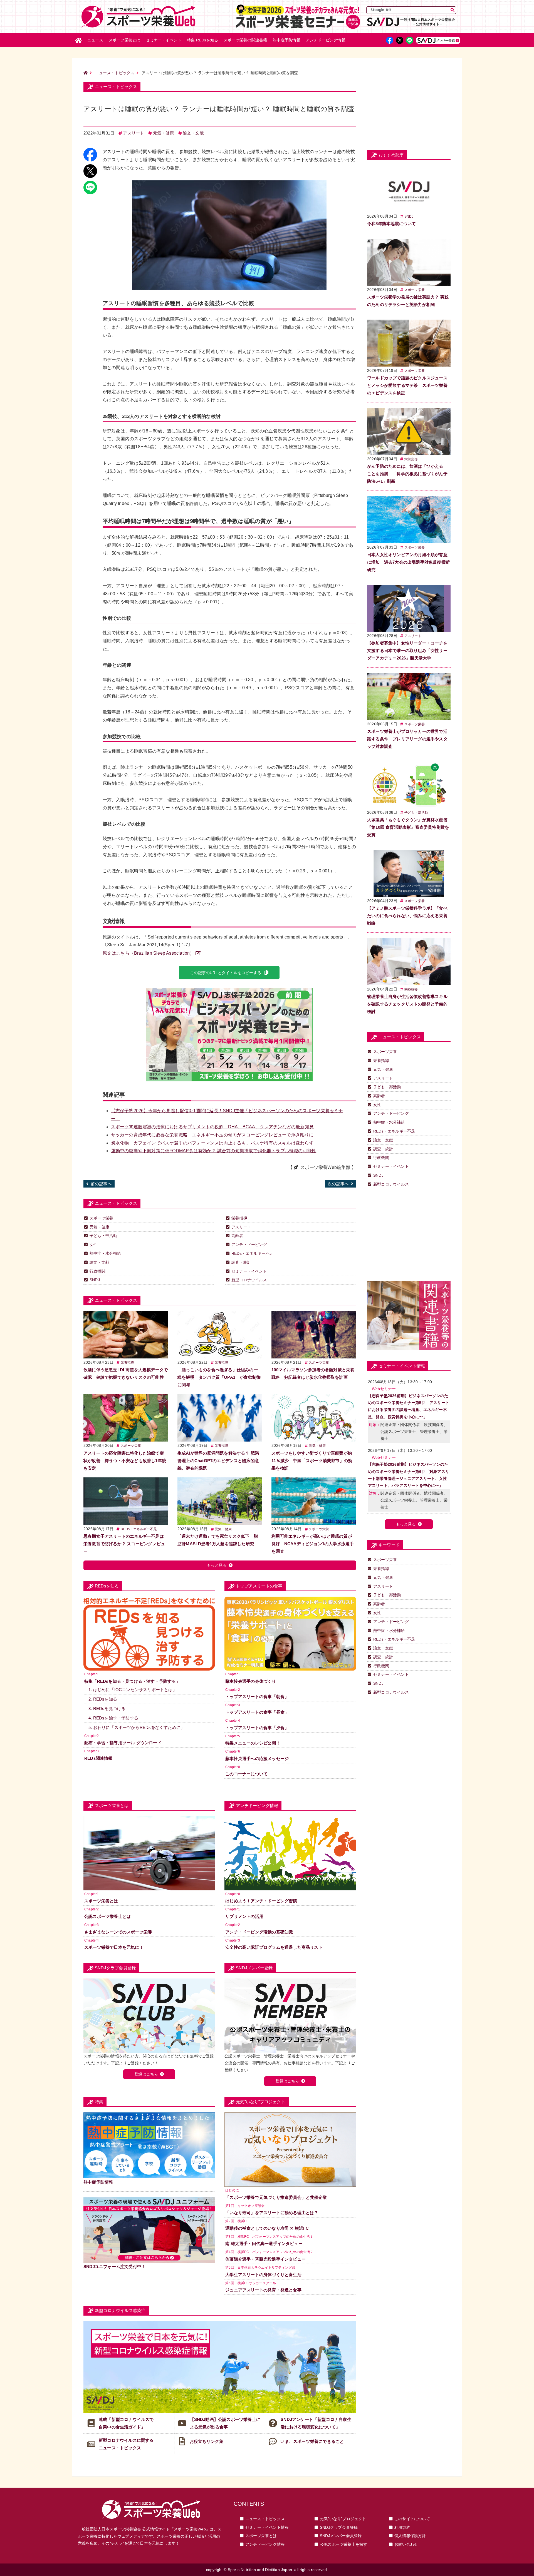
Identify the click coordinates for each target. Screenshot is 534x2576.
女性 (93, 1245)
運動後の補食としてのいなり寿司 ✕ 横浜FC (267, 2228)
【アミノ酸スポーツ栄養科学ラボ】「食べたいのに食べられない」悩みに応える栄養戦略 (407, 916)
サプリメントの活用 (244, 1916)
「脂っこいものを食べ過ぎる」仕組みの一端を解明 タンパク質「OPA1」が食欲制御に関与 (219, 1377)
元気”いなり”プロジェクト (343, 2519)
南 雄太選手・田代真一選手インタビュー (264, 2243)
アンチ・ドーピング (249, 1245)
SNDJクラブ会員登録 (339, 2527)
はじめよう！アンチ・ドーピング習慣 (261, 1901)
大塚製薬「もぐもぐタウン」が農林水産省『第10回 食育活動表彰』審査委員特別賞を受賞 (408, 827)
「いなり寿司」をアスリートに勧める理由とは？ (272, 2213)
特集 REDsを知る (202, 40)
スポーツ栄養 (101, 1218)
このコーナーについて (246, 1774)
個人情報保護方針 (410, 2536)
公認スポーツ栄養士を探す (343, 2544)
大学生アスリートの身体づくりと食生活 (263, 2275)
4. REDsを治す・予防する (113, 1718)
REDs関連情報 (98, 1758)
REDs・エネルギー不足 (252, 1253)
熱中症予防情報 (286, 40)
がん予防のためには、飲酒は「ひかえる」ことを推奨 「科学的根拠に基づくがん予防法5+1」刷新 (407, 474)
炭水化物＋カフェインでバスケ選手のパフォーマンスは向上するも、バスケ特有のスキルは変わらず (212, 1143)
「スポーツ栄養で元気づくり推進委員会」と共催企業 (276, 2197)
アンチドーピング (326, 40)
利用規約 (402, 2527)
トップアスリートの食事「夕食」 (257, 1728)
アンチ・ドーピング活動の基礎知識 (259, 1932)
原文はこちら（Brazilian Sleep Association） (149, 953)
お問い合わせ (406, 2544)
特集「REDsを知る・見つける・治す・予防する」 (132, 1681)
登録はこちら (146, 2074)
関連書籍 (245, 40)
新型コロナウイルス (249, 1280)
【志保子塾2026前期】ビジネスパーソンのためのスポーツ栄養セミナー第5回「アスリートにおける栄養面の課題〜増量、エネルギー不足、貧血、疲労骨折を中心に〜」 (409, 1406)
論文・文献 (193, 133)
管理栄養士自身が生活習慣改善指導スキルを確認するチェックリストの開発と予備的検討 (407, 1004)
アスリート (133, 133)
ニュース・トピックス (115, 73)
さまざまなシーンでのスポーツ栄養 (118, 1932)
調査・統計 (241, 1262)
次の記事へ (338, 1184)
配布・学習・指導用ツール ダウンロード (123, 1743)
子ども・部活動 (103, 1236)
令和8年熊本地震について (391, 224)
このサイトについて (412, 2519)
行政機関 (97, 1271)
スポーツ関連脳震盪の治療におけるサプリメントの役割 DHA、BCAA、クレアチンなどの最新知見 (212, 1127)
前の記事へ (101, 1184)
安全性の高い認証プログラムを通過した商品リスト (274, 1947)
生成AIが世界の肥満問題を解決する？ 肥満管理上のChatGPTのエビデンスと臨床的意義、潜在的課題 (218, 1461)
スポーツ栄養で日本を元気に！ (114, 1947)
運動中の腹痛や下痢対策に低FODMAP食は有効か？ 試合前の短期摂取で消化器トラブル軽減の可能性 (214, 1151)
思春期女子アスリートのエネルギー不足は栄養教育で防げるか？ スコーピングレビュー (124, 1544)
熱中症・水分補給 (105, 1253)
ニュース (95, 40)
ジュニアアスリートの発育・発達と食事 (263, 2290)
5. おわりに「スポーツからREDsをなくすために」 (137, 1727)
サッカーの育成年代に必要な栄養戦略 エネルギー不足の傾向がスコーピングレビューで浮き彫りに (212, 1135)
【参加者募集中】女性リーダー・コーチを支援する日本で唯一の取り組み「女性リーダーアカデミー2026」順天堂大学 (407, 650)
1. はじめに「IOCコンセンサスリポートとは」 (133, 1690)
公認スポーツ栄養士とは (107, 1916)
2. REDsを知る (103, 1699)
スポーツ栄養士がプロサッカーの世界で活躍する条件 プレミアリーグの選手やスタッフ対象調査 (407, 739)
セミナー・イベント (249, 1271)
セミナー (164, 40)
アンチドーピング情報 (265, 2544)
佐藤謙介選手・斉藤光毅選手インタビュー (265, 2259)
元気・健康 (164, 133)
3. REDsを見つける (107, 1708)
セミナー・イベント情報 (267, 2527)
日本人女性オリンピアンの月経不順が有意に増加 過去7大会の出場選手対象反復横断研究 (408, 562)
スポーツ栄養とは (125, 40)
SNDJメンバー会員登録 (341, 2536)
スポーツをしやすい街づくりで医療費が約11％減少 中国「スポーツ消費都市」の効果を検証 (312, 1461)
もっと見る (217, 1565)
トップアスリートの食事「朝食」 (257, 1697)
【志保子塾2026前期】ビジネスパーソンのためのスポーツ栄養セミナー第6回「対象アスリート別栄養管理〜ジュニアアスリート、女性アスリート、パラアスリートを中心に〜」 (409, 1475)
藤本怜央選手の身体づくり (251, 1681)
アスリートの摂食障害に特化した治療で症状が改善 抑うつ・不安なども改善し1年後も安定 (125, 1461)
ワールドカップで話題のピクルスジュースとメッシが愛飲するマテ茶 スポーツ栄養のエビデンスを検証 (407, 385)
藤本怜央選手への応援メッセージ (257, 1759)
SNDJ (95, 1280)
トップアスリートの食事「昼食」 (257, 1712)
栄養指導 (239, 1218)
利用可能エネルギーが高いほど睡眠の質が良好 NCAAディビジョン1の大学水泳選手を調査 (313, 1544)
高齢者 (237, 1236)
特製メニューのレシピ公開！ (253, 1743)
